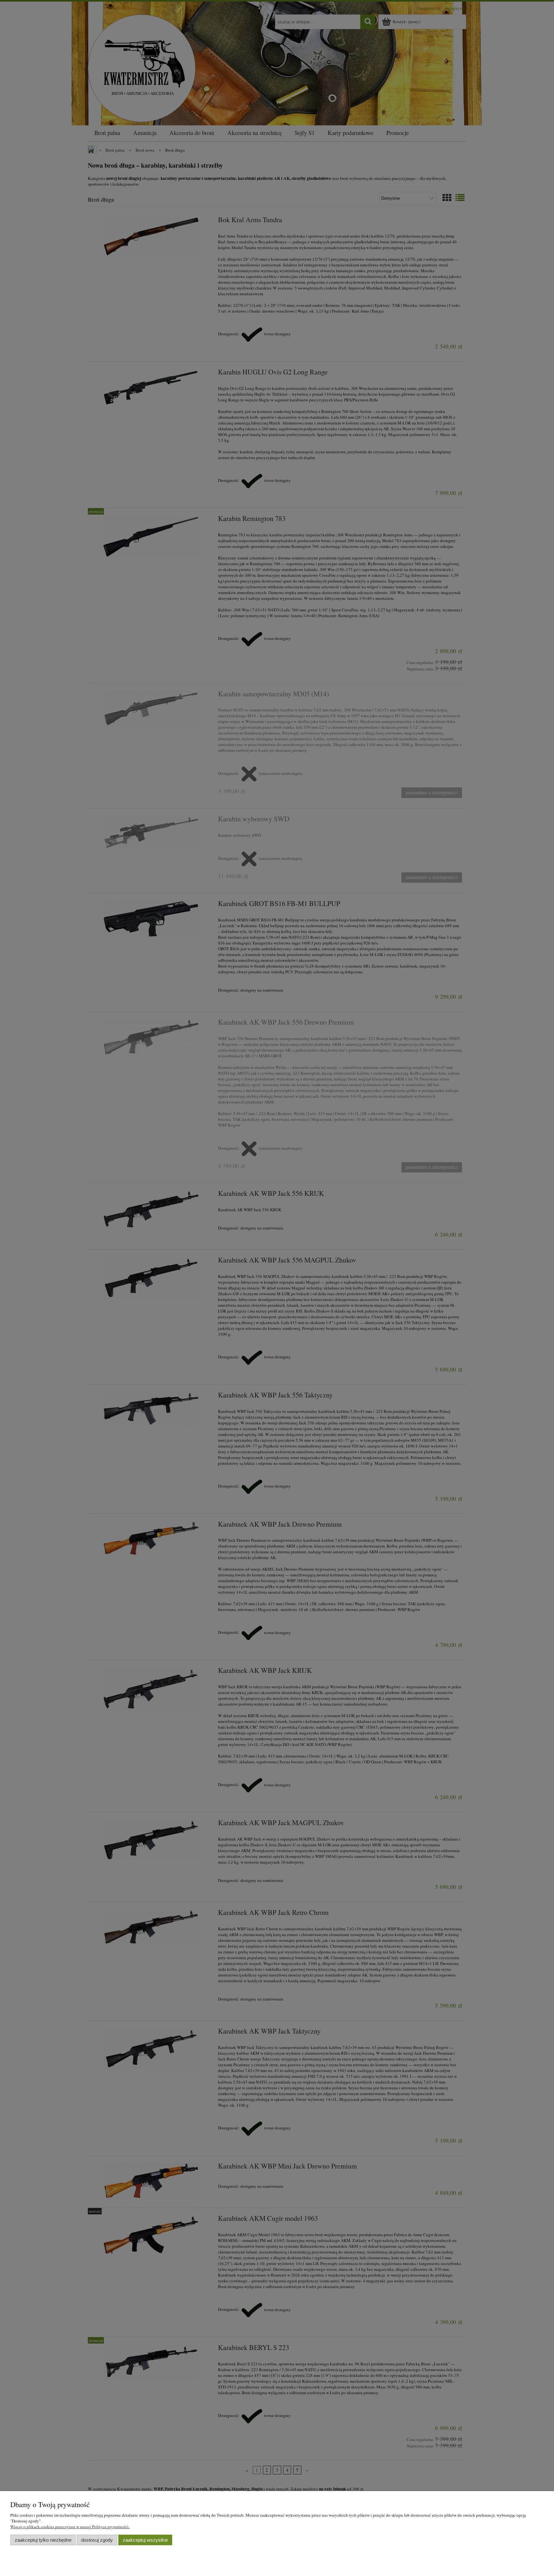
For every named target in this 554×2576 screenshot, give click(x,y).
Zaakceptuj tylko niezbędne (43, 2540)
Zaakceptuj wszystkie (145, 2540)
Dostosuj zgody (97, 2540)
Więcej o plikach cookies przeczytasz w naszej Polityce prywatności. (70, 2527)
